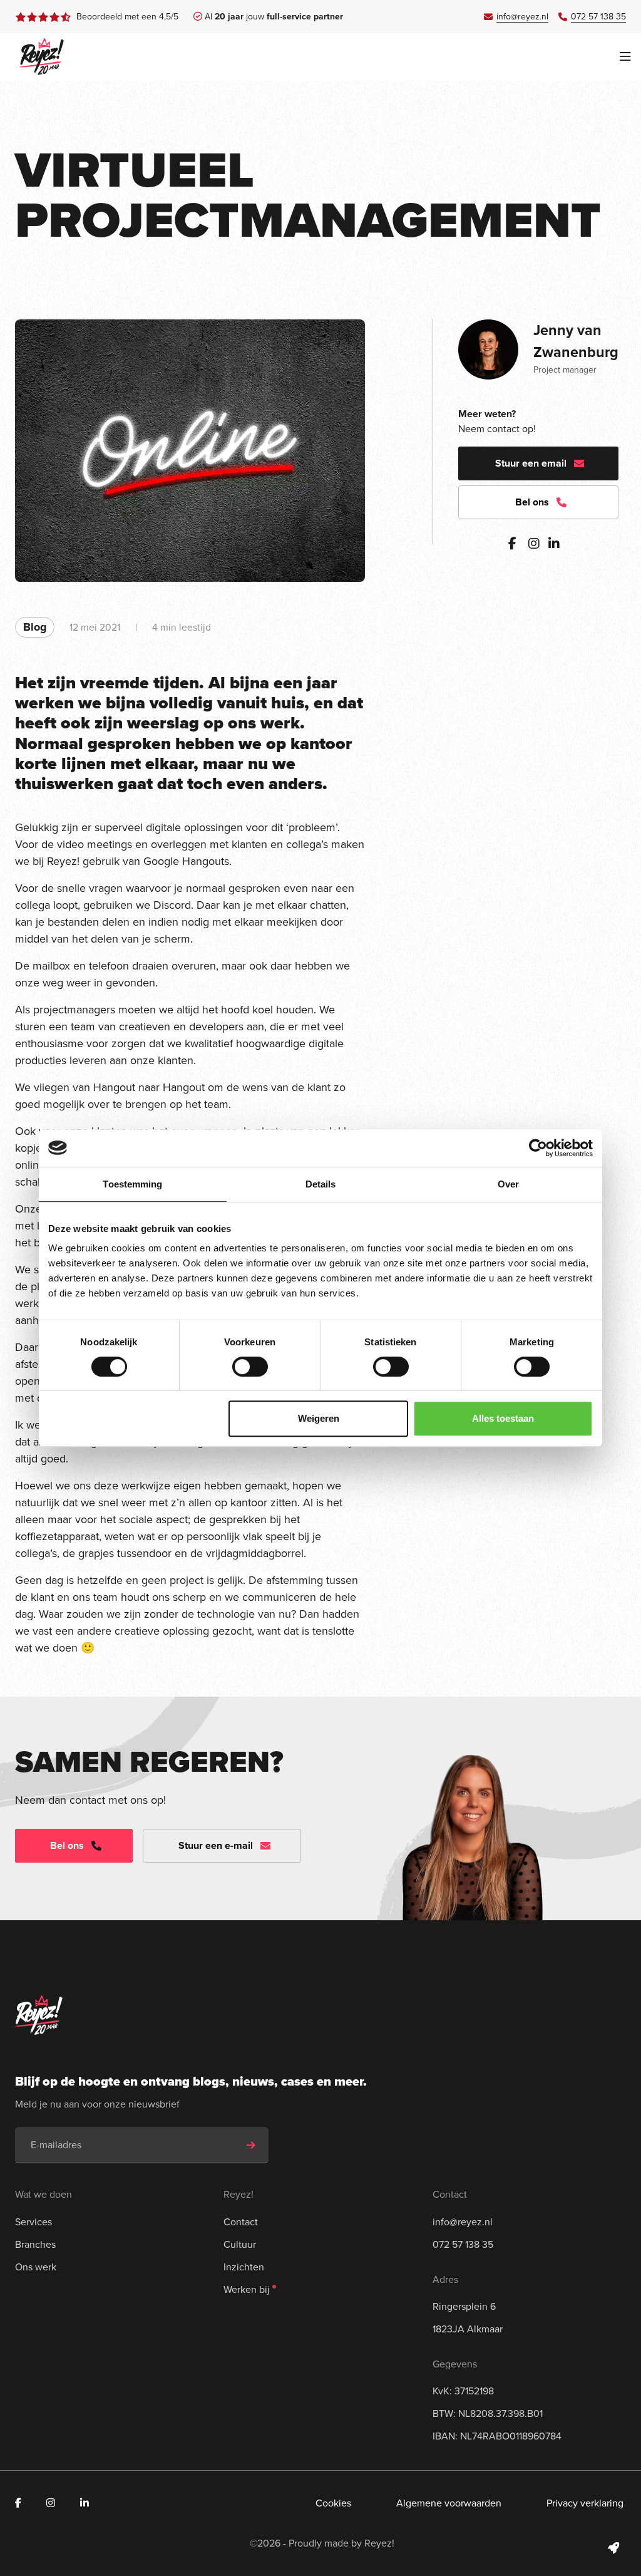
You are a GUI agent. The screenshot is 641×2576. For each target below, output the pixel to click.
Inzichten (244, 2267)
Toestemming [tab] (132, 1184)
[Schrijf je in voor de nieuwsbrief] (251, 2145)
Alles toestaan (503, 1418)
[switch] (250, 1367)
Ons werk (36, 2267)
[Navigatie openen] (625, 57)
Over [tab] (508, 1184)
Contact (241, 2222)
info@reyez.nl (463, 2222)
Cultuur (240, 2244)
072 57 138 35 (463, 2244)
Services (33, 2222)
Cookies (333, 2503)
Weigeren (319, 1418)
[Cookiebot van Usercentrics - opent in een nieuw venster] (538, 1148)
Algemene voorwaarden (449, 2503)
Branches (35, 2244)
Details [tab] (321, 1184)
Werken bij (247, 2289)
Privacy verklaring (585, 2503)
